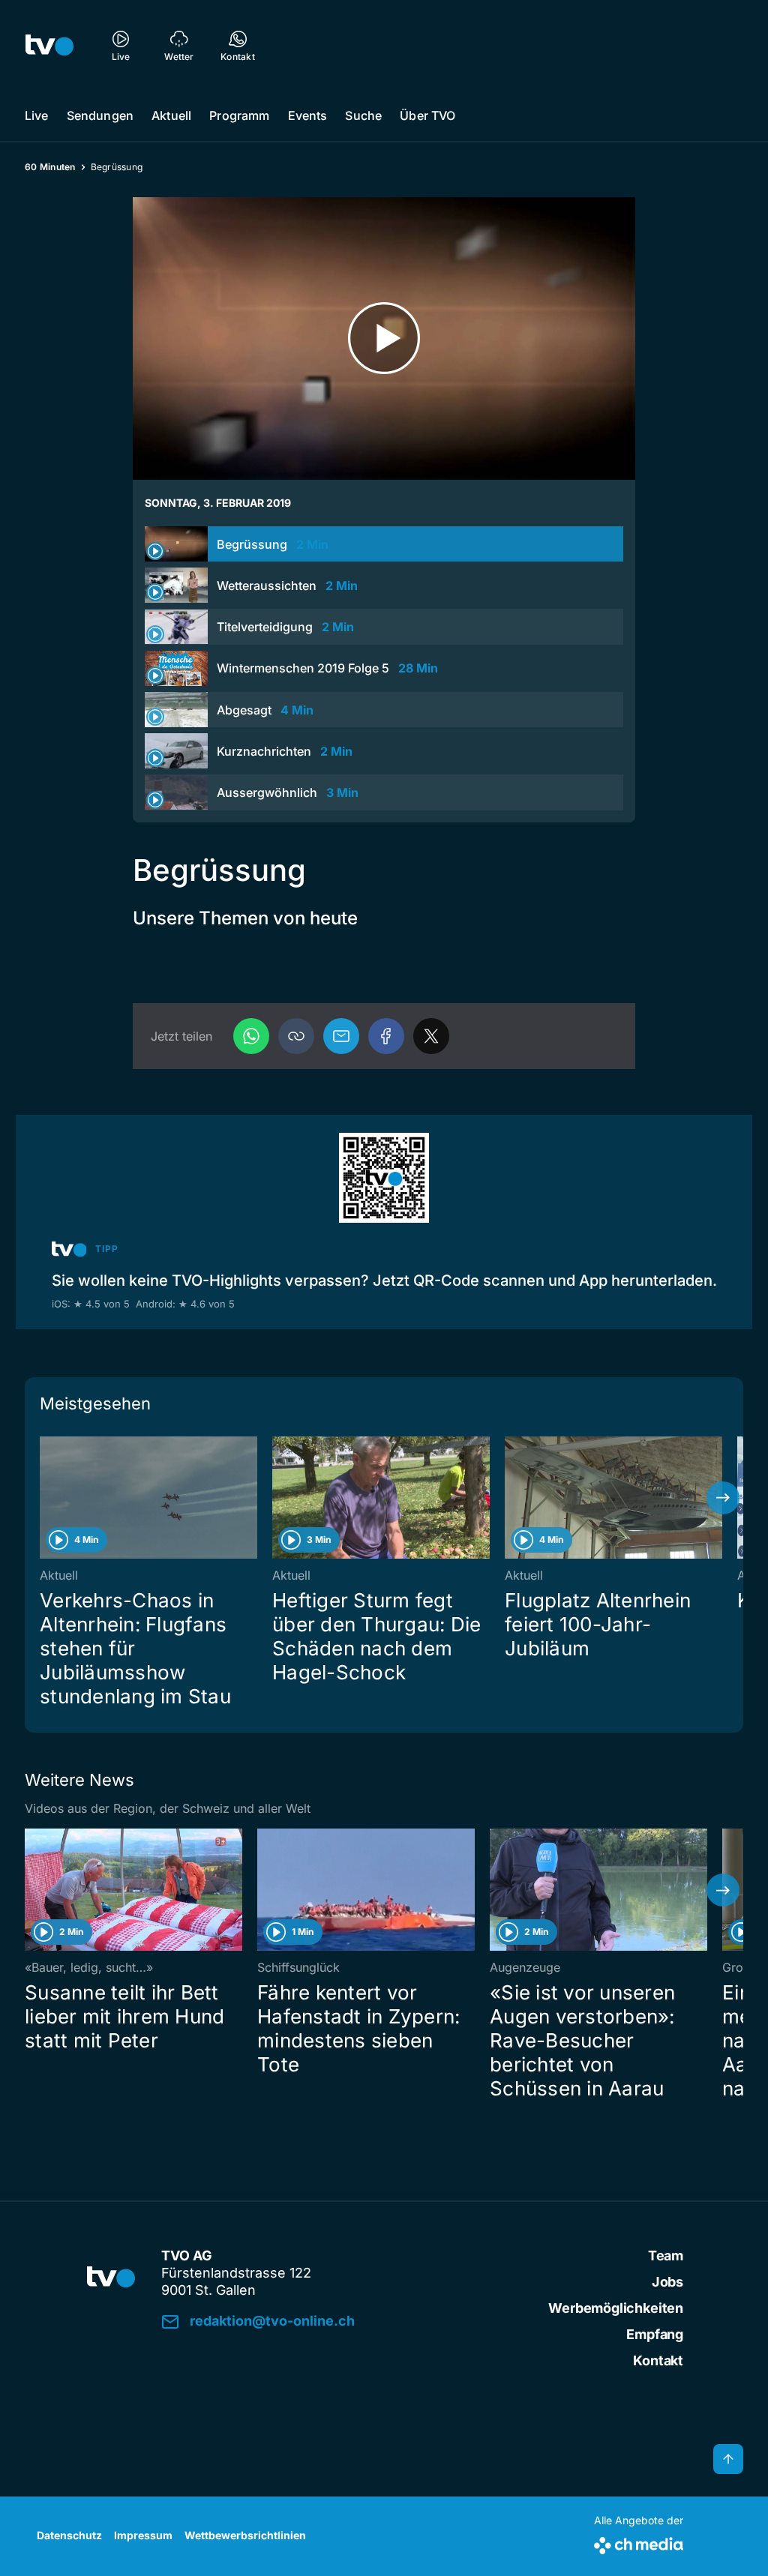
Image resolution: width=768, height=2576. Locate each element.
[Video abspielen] (384, 338)
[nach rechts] (723, 1498)
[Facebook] (386, 1036)
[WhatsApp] (251, 1036)
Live (37, 115)
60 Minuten (50, 167)
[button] (296, 1036)
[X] (431, 1036)
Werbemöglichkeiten (616, 2308)
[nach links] (45, 1498)
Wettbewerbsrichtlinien (245, 2535)
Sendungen (100, 115)
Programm (239, 115)
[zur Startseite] (49, 45)
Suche (363, 115)
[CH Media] (639, 2543)
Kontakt (658, 2360)
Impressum (143, 2535)
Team (666, 2255)
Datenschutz (69, 2535)
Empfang (655, 2334)
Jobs (667, 2282)
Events (308, 115)
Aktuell (171, 115)
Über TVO (427, 115)
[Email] (341, 1036)
